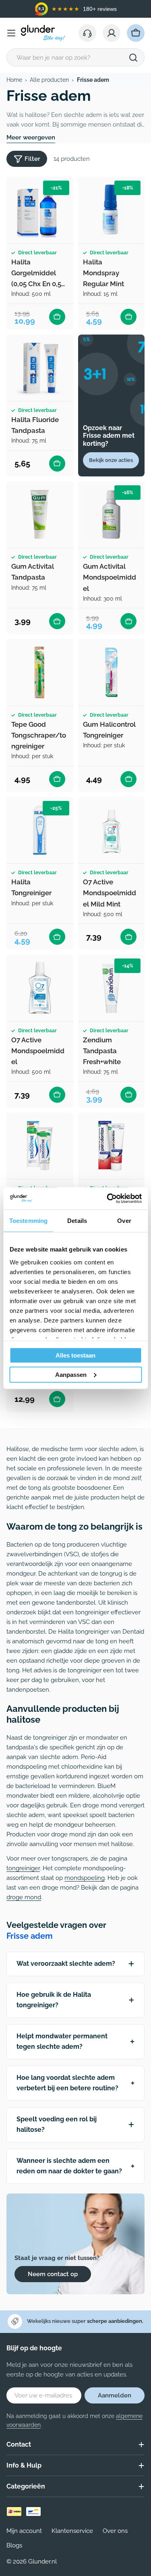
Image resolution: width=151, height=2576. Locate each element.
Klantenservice (72, 2531)
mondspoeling (85, 1878)
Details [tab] (77, 1221)
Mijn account (24, 2531)
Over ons (115, 2531)
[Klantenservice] (87, 33)
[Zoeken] (133, 58)
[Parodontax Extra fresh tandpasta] (112, 1146)
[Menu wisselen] (11, 33)
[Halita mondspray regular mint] (112, 210)
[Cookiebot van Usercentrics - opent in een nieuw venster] (108, 1198)
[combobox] (75, 57)
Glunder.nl (42, 2561)
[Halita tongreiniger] (40, 830)
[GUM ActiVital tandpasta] (40, 515)
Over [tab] (124, 1221)
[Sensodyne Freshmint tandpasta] (40, 1146)
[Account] (112, 33)
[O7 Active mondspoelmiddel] (40, 988)
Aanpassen (71, 1374)
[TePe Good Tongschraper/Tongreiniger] (40, 672)
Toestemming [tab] (28, 1221)
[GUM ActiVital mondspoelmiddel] (112, 515)
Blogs (14, 2545)
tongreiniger (23, 1868)
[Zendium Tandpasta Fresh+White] (112, 988)
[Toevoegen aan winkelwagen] (57, 317)
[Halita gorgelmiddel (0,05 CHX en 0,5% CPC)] (40, 210)
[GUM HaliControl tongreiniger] (112, 672)
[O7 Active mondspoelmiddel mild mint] (112, 830)
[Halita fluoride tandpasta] (40, 368)
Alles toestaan (75, 1355)
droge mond (24, 1897)
